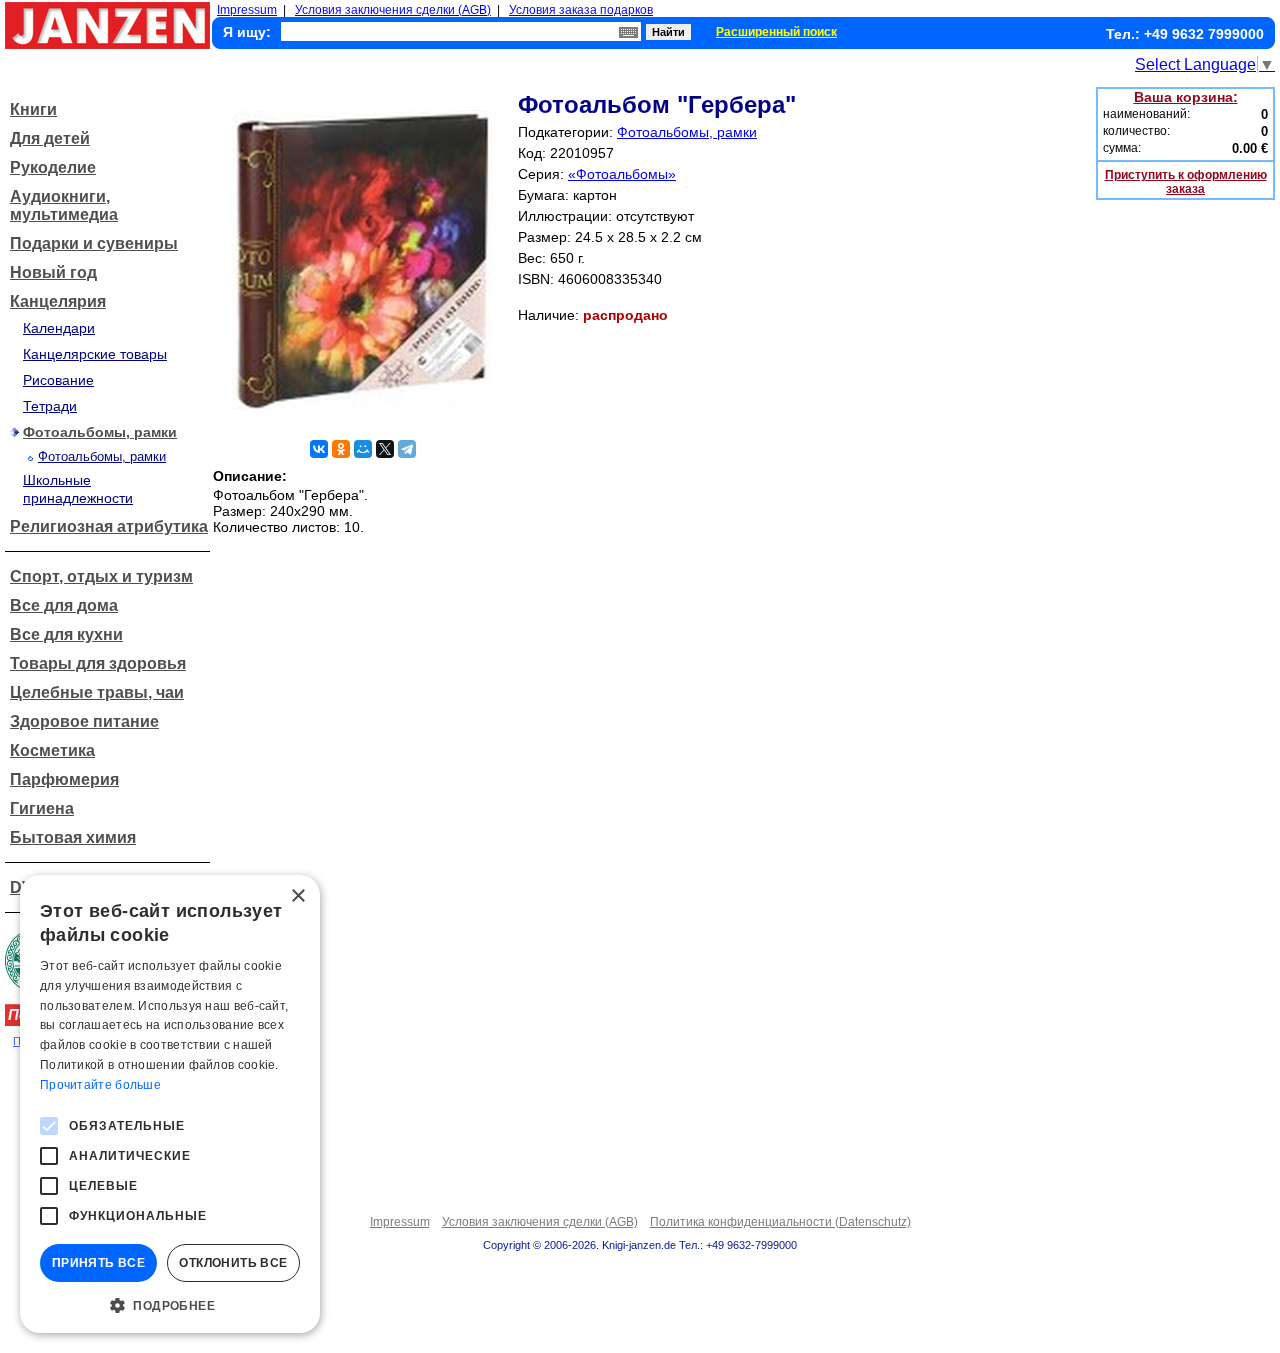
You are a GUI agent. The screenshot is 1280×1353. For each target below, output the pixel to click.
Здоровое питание (84, 721)
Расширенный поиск (776, 32)
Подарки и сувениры (94, 243)
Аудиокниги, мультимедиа (64, 205)
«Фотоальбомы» (622, 174)
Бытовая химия (73, 837)
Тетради (50, 406)
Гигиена (42, 808)
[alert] (170, 1104)
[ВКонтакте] (319, 449)
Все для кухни (66, 634)
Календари (59, 328)
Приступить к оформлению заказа (1186, 182)
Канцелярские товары (95, 354)
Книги (33, 109)
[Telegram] (407, 449)
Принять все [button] (98, 1263)
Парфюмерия (64, 779)
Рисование (58, 380)
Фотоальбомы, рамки (100, 432)
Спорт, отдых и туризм (101, 576)
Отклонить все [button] (233, 1263)
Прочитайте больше (100, 1085)
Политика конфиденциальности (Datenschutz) (780, 1222)
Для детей (50, 138)
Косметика (52, 750)
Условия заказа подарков (581, 10)
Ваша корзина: (1186, 97)
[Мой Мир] (363, 449)
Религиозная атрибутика (109, 526)
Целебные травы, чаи (97, 692)
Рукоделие (53, 167)
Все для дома (64, 605)
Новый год (53, 272)
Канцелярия (58, 301)
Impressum (247, 10)
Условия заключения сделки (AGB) (393, 10)
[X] (385, 449)
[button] (170, 1304)
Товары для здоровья (98, 663)
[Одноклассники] (341, 449)
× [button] (297, 896)
